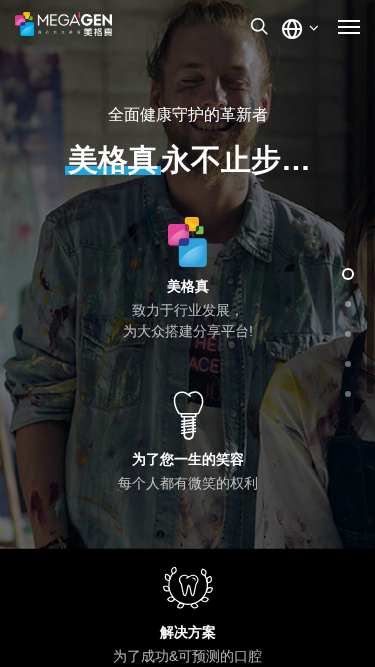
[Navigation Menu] (349, 26)
